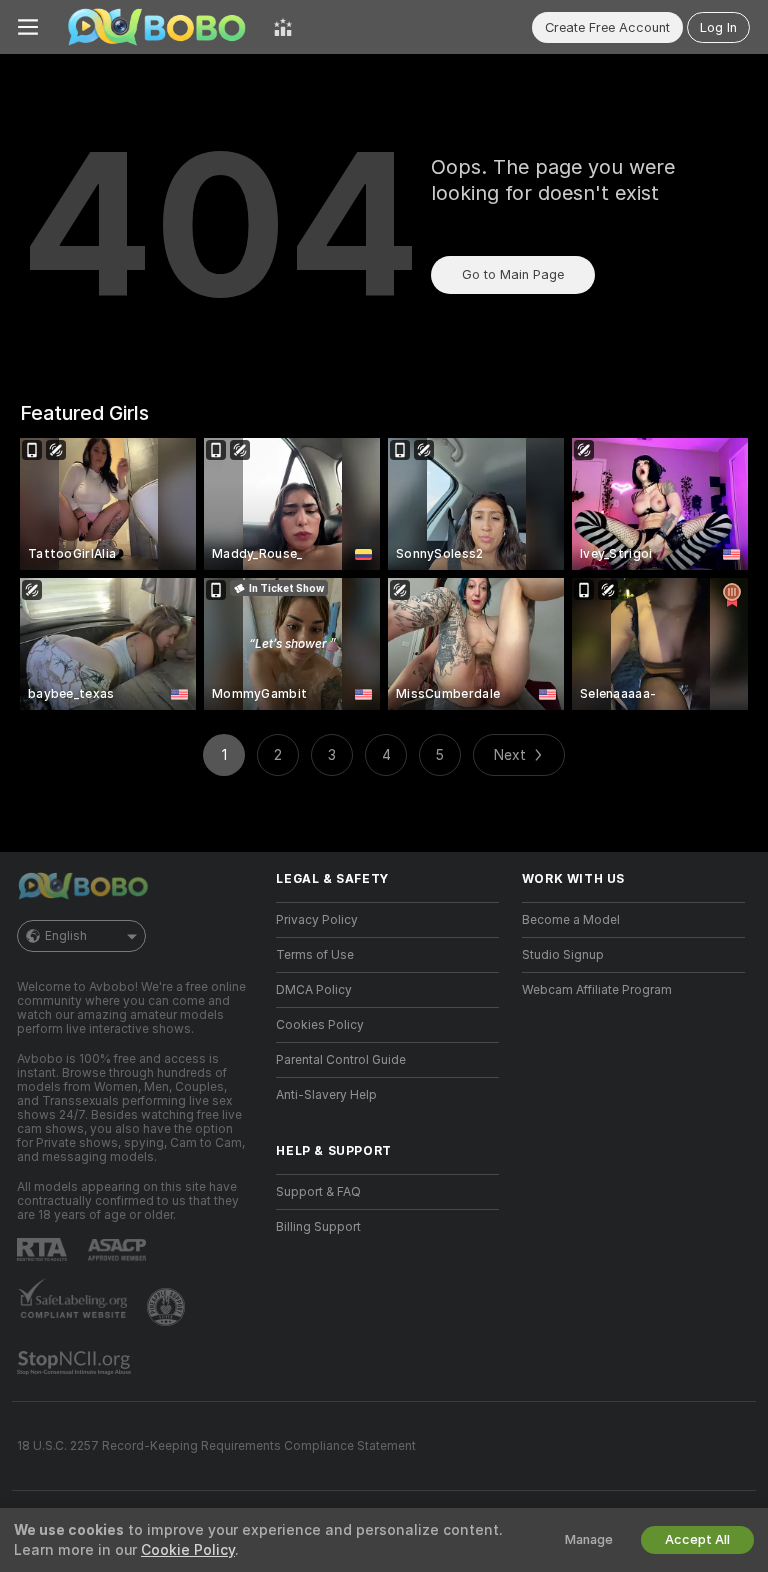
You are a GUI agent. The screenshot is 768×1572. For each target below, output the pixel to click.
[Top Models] (283, 27)
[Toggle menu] (28, 27)
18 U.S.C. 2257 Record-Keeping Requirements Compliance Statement (216, 1446)
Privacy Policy (317, 920)
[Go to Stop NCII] (76, 1363)
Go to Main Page (513, 274)
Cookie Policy (188, 1550)
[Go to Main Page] (156, 27)
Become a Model (571, 920)
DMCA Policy (314, 990)
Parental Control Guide (341, 1060)
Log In (718, 27)
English (66, 936)
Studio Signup (563, 955)
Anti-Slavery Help (326, 1095)
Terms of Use (315, 955)
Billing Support (318, 1227)
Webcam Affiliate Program (597, 990)
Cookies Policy (320, 1025)
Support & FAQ (318, 1192)
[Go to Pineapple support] (168, 1307)
